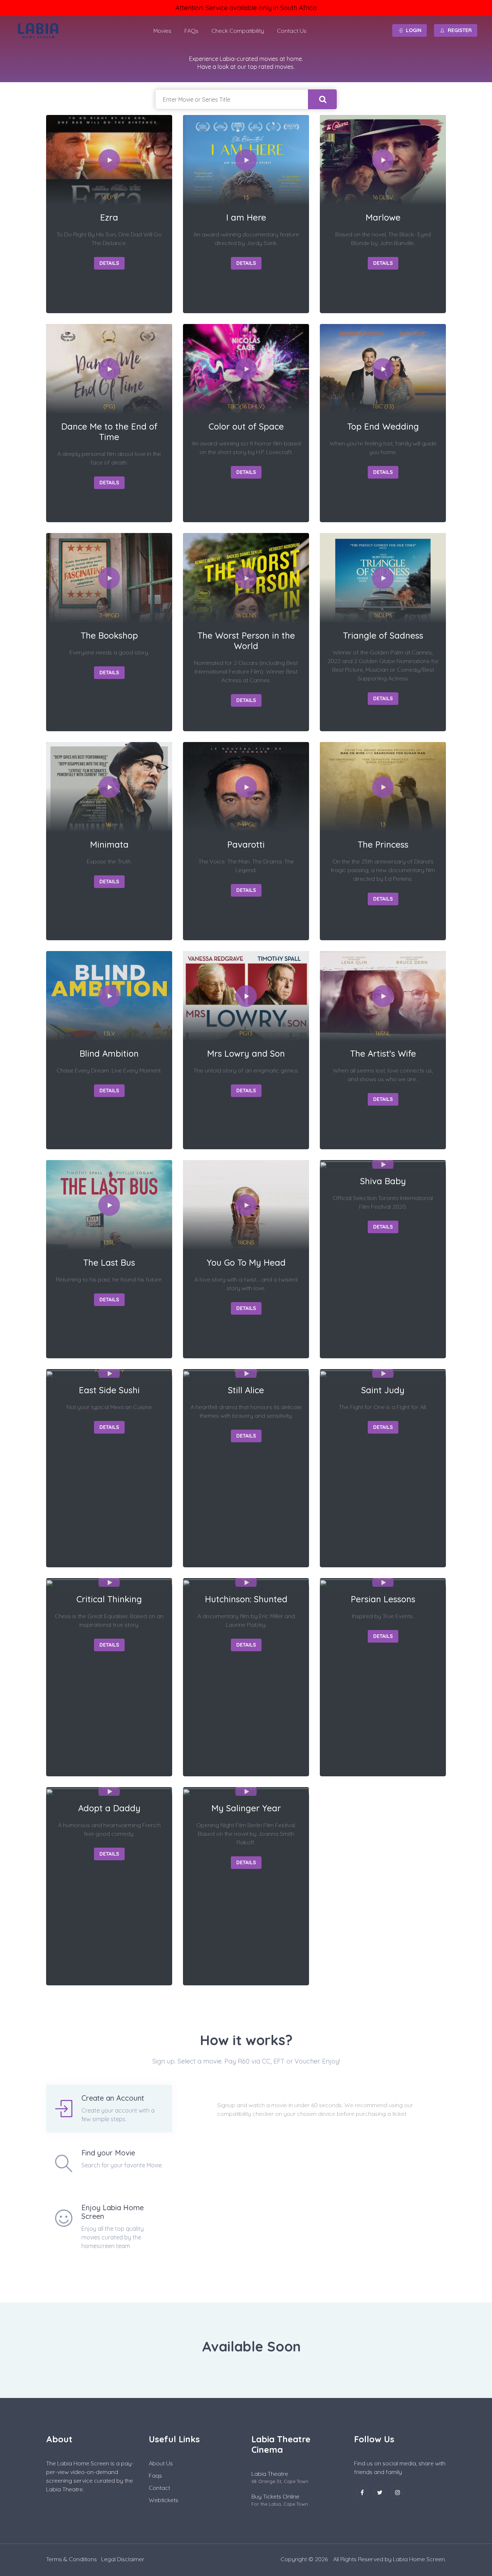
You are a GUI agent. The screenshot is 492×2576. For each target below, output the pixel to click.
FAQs (191, 31)
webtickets (164, 2500)
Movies (162, 31)
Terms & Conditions (71, 2559)
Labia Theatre (270, 2474)
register (460, 30)
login (414, 30)
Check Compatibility (238, 31)
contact (159, 2488)
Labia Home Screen (419, 2559)
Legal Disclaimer (123, 2559)
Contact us (292, 31)
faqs (155, 2475)
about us (161, 2463)
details (109, 263)
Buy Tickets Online (275, 2496)
